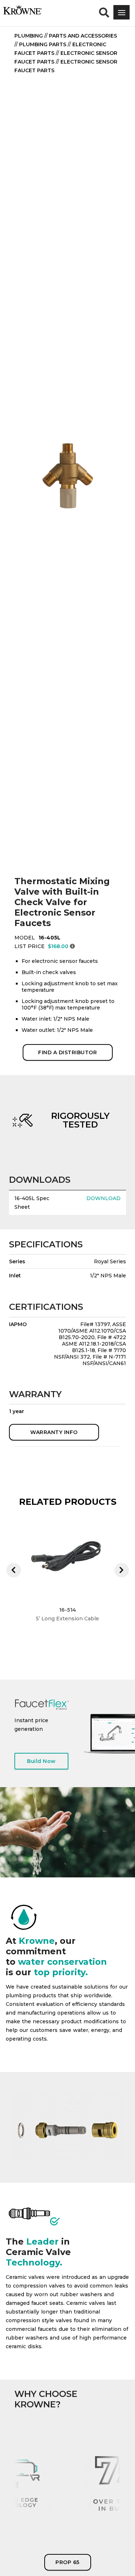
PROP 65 (67, 2562)
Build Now (41, 1761)
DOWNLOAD (103, 1198)
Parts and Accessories (83, 36)
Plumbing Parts (43, 44)
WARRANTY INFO (54, 1432)
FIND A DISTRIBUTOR (67, 1052)
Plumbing (29, 36)
